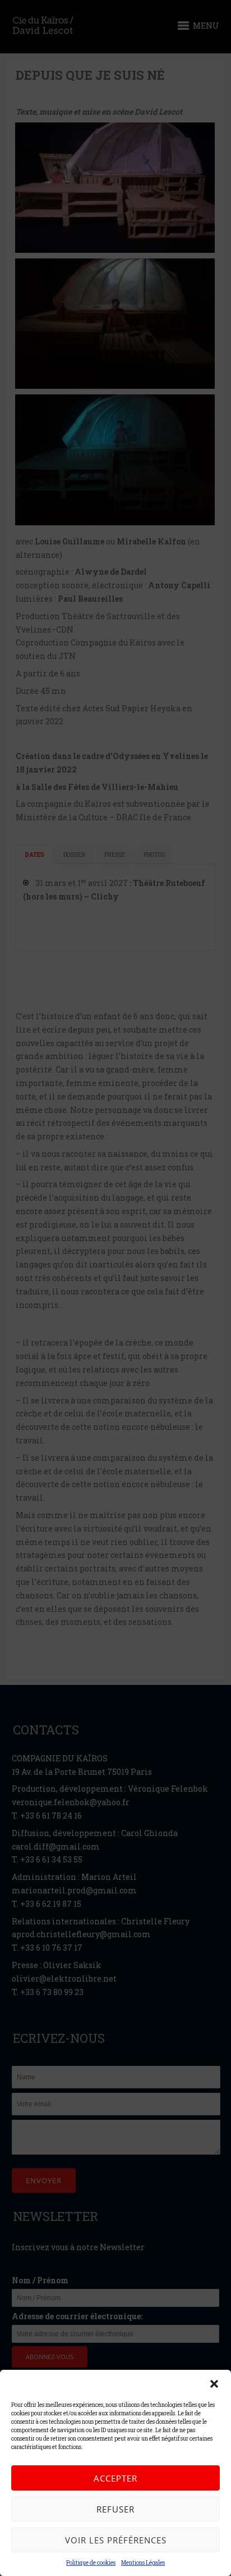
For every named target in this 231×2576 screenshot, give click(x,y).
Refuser (115, 2509)
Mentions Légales (143, 2563)
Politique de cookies (91, 2563)
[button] (214, 2384)
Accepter (115, 2478)
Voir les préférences (116, 2540)
